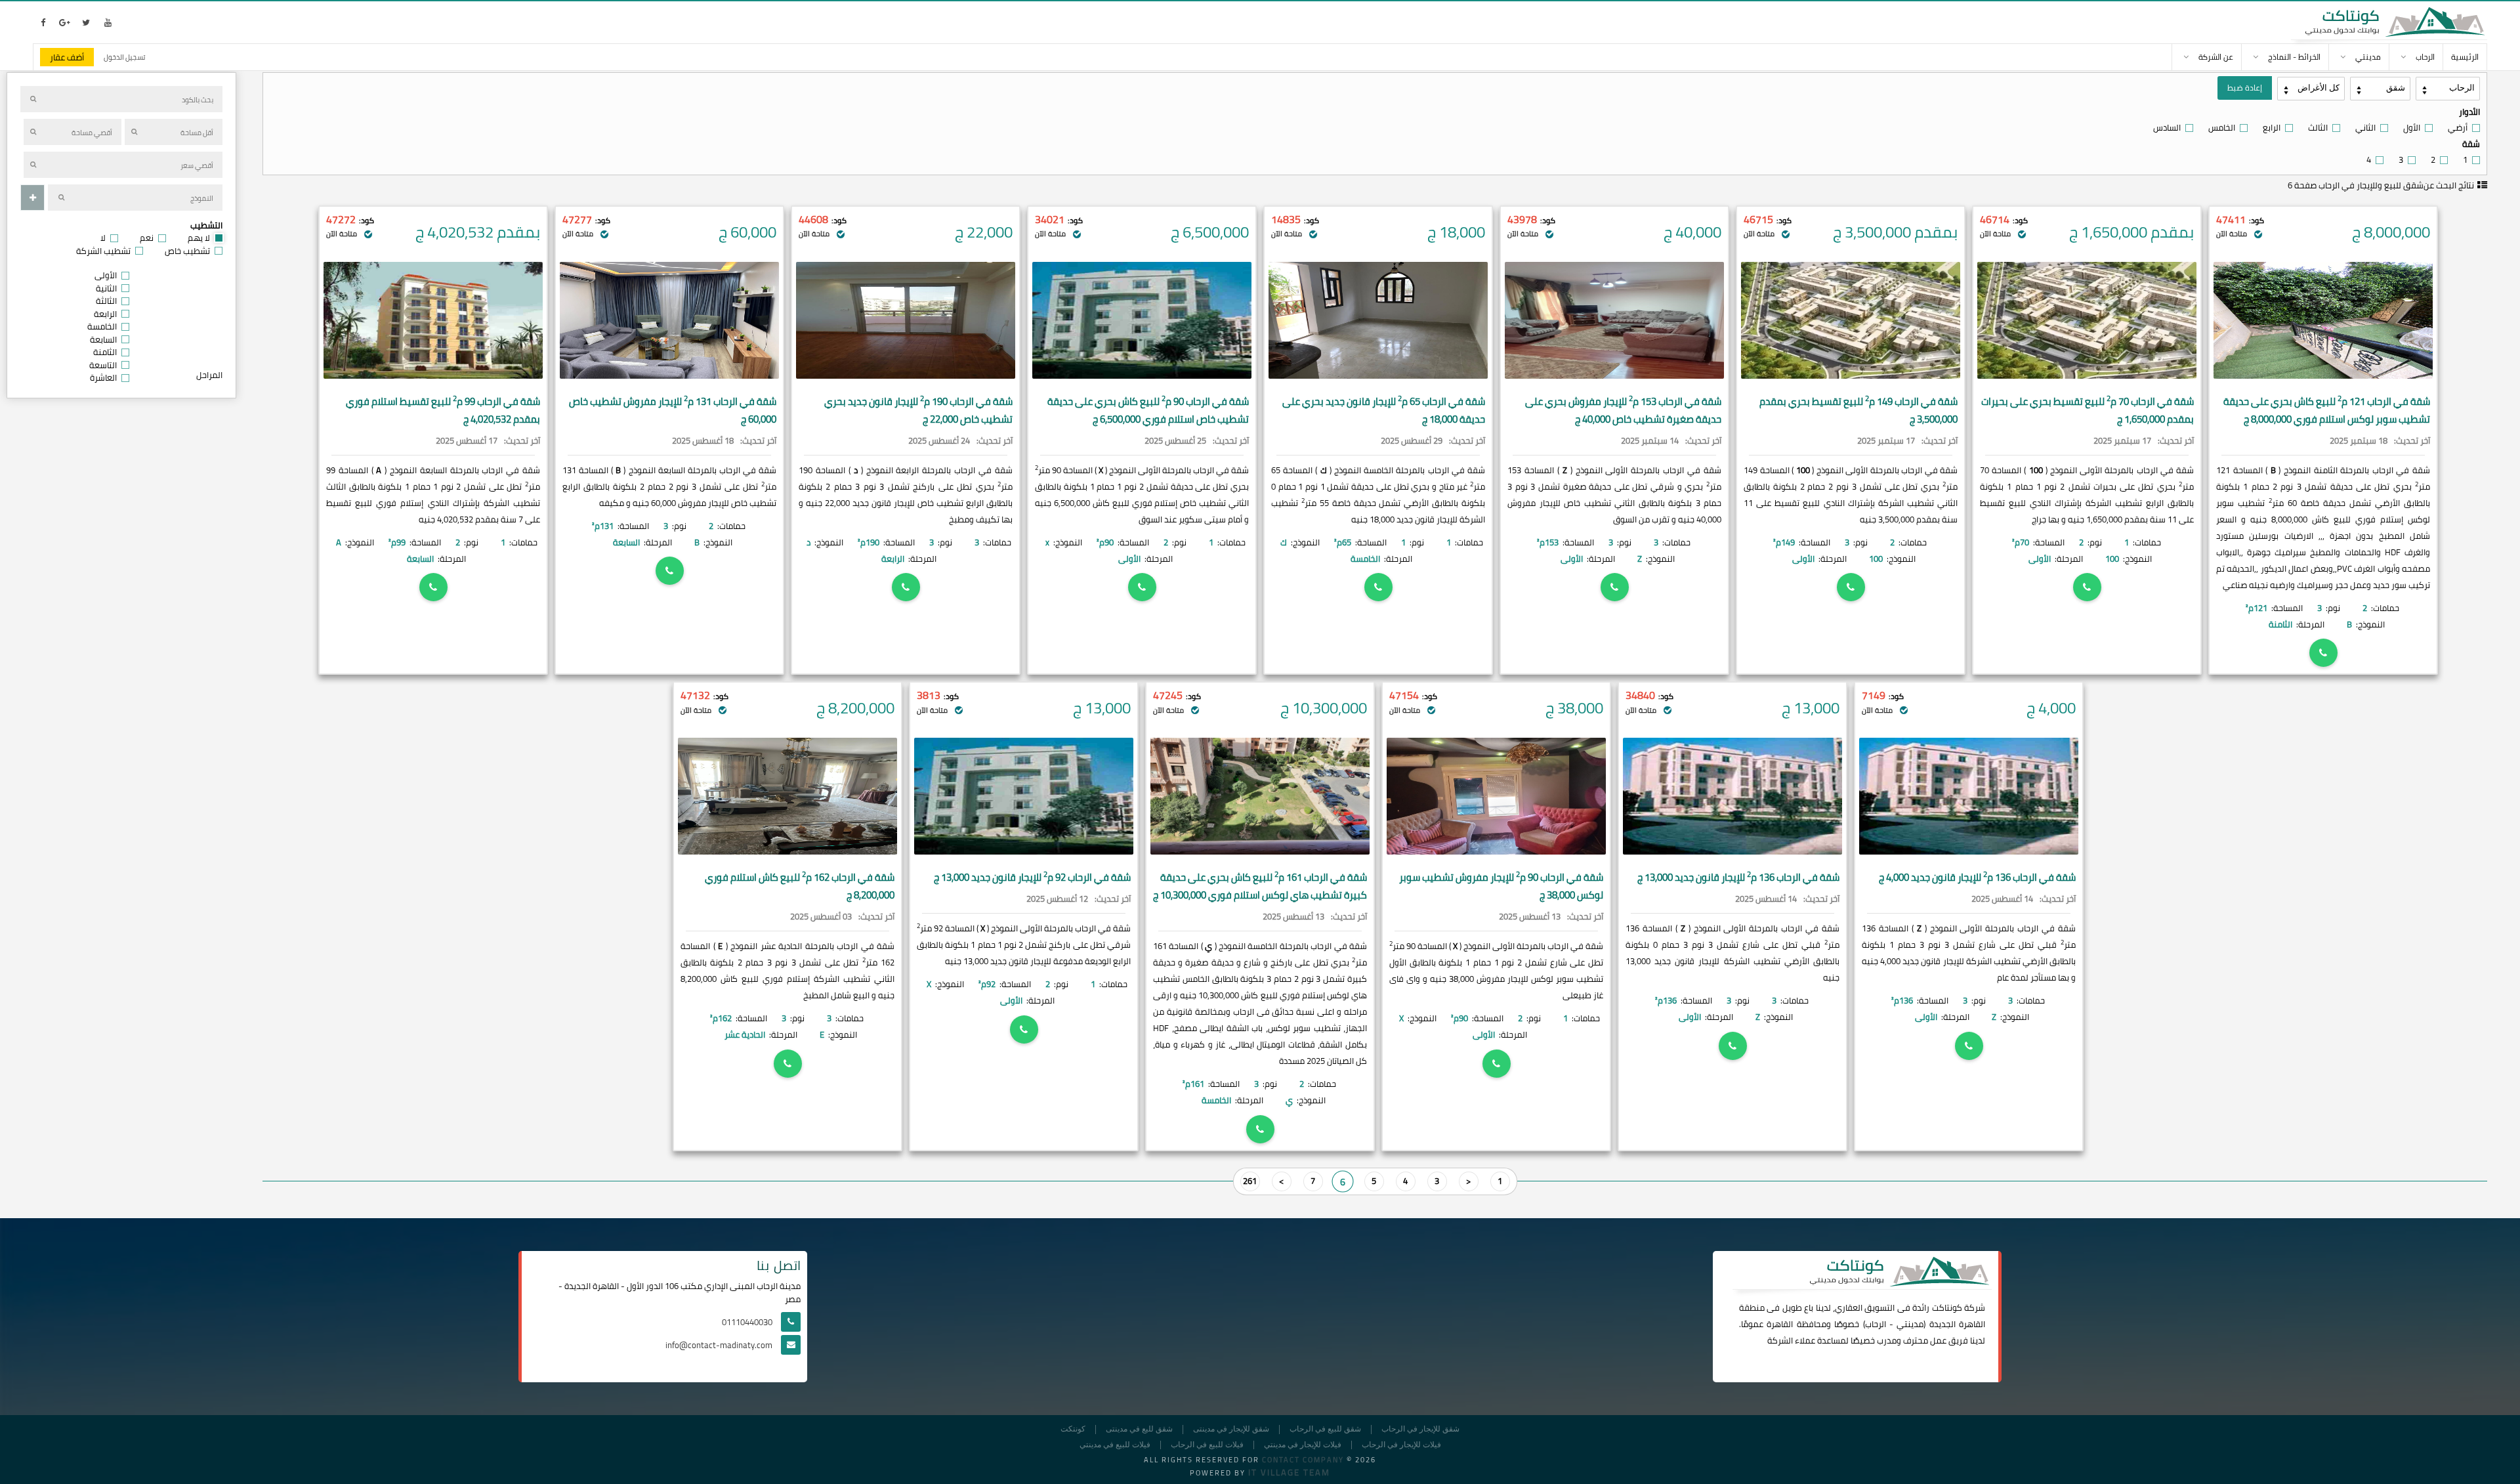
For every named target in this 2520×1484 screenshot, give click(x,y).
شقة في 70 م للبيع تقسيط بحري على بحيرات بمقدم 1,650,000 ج (2088, 410)
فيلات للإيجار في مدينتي (1303, 1445)
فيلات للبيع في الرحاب (1207, 1445)
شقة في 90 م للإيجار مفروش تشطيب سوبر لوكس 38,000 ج (1501, 886)
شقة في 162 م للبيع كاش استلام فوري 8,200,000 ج (800, 886)
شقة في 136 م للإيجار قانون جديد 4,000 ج (1977, 877)
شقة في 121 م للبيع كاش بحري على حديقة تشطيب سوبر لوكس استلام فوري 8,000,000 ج (2327, 410)
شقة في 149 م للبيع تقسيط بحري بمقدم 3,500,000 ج (1858, 410)
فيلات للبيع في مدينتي (1115, 1445)
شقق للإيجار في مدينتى (1231, 1429)
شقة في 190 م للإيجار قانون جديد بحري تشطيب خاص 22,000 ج (918, 410)
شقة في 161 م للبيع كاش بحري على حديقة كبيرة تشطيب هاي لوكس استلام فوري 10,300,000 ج (1260, 886)
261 (1250, 1181)
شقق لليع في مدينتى (1139, 1429)
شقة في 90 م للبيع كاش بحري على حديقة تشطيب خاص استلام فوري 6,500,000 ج (1148, 410)
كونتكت (1073, 1429)
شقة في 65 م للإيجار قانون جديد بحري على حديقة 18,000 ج (1384, 410)
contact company (1303, 1460)
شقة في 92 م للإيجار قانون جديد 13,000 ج (1032, 877)
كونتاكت (1947, 1307)
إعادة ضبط (2245, 88)
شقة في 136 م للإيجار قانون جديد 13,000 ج (1738, 877)
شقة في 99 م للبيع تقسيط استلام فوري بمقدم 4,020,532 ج (443, 410)
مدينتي (1910, 1324)
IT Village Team (1289, 1472)
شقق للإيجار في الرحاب (1420, 1429)
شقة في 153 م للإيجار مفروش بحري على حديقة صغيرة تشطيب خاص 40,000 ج (1623, 410)
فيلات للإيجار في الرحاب (1401, 1445)
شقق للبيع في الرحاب (1325, 1429)
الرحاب (1876, 1324)
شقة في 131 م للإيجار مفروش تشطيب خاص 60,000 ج (673, 410)
